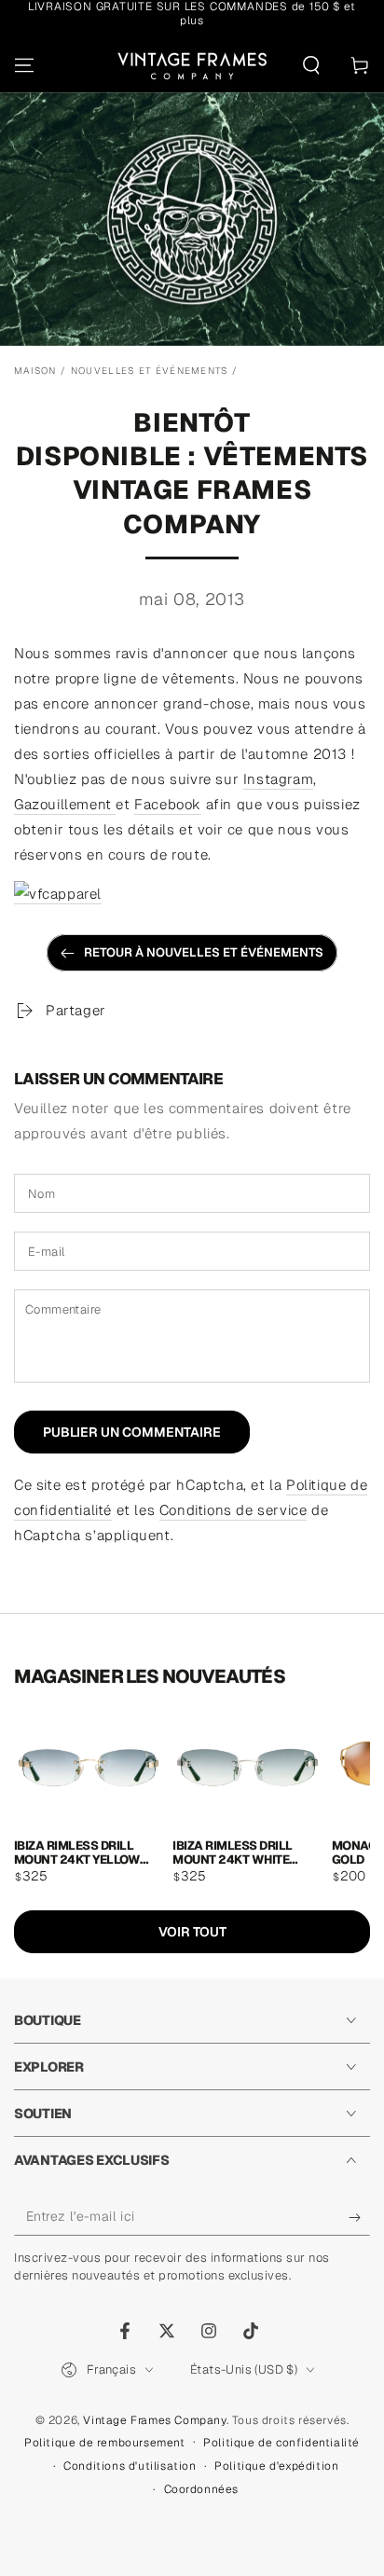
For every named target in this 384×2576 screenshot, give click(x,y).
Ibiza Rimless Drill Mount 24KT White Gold (232, 1852)
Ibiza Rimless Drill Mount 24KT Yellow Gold (77, 1852)
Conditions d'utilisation (130, 2466)
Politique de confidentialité (281, 2443)
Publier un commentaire (132, 1432)
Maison (35, 371)
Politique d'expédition (276, 2466)
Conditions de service (233, 1510)
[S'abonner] (359, 2217)
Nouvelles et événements (150, 371)
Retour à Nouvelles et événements (204, 952)
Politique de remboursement (105, 2443)
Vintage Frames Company (154, 2420)
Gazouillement (65, 804)
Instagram (278, 779)
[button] (311, 65)
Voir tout (192, 1932)
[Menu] (24, 65)
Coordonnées (202, 2489)
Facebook (168, 804)
